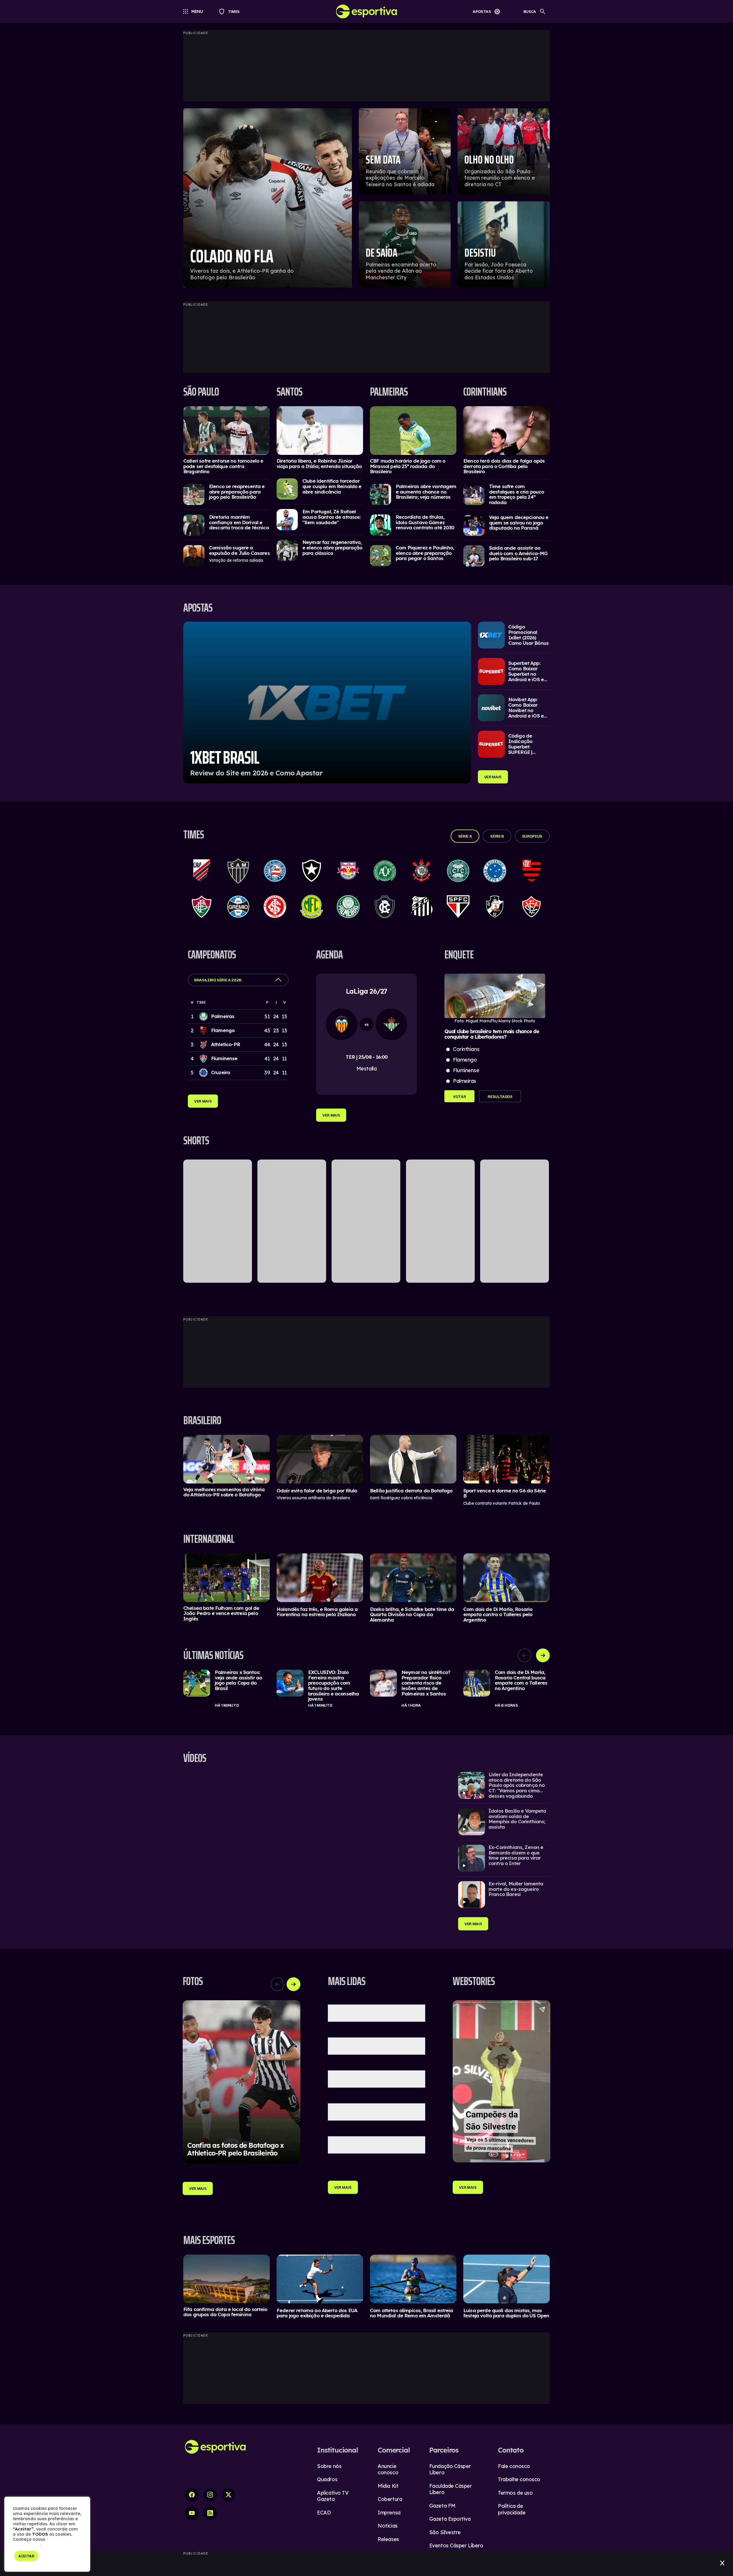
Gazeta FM (442, 2506)
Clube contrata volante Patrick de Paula (502, 1503)
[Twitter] (228, 2495)
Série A (465, 836)
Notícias (388, 2526)
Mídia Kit (388, 2486)
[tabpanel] (366, 1689)
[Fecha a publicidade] (722, 2563)
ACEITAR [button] (26, 2556)
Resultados (500, 1097)
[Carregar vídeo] (504, 1785)
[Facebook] (192, 2495)
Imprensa (389, 2513)
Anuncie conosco (388, 2469)
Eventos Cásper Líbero (456, 2545)
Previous (525, 1655)
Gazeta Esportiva (450, 2519)
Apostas (482, 11)
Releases (388, 2539)
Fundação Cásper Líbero (450, 2469)
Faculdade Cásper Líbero (451, 2489)
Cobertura (390, 2499)
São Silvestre (445, 2532)
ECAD (324, 2513)
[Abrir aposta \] (327, 703)
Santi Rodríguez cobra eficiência (401, 1498)
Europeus (532, 836)
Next (543, 1655)
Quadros (327, 2479)
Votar (459, 1097)
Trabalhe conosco (519, 2479)
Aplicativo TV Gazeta (333, 2496)
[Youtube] (192, 2513)
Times (231, 11)
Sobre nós (329, 2466)
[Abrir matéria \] (226, 431)
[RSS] (210, 2513)
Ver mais (493, 777)
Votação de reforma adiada (236, 560)
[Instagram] (210, 2495)
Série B (497, 836)
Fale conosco (514, 2466)
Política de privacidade (512, 2509)
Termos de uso (515, 2493)
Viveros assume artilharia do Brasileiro (313, 1498)
